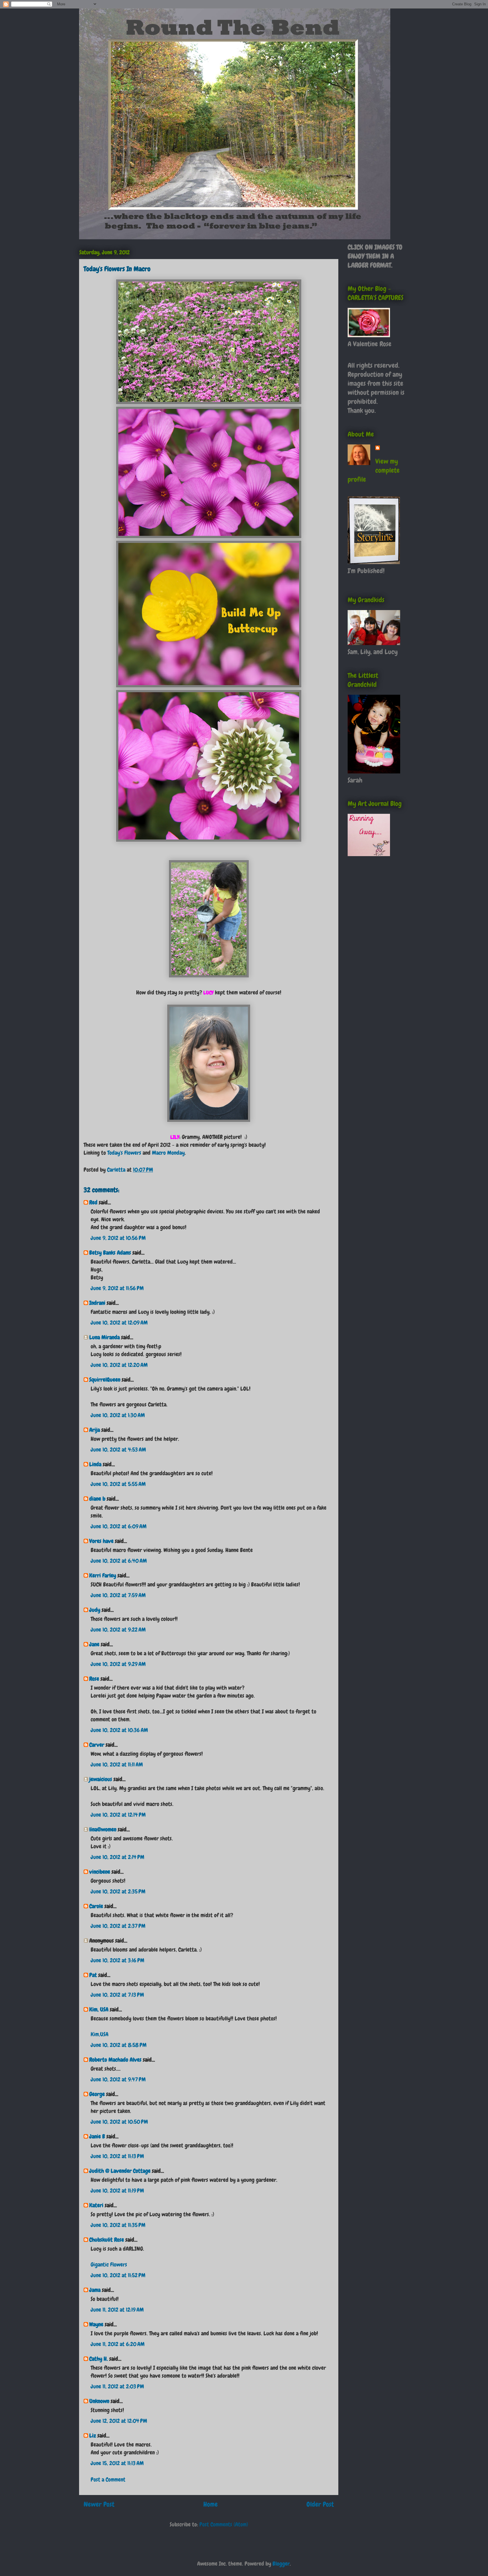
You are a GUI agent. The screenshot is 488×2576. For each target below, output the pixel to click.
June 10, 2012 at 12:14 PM (118, 1815)
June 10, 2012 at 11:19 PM (117, 2191)
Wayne (96, 2324)
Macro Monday (168, 1153)
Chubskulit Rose (107, 2240)
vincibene (100, 1872)
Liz (93, 2435)
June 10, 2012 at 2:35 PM (118, 1891)
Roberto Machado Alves (115, 2060)
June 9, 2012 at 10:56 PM (118, 1238)
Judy (95, 1610)
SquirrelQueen (105, 1380)
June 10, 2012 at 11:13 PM (117, 2156)
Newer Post (99, 2504)
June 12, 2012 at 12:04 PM (119, 2421)
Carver (97, 1745)
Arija (95, 1430)
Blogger (281, 2564)
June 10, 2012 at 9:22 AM (118, 1630)
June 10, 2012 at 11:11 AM (117, 1764)
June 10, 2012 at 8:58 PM (119, 2045)
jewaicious (101, 1779)
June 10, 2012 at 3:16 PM (117, 1960)
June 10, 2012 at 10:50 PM (119, 2122)
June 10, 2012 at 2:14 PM (117, 1857)
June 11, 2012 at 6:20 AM (118, 2344)
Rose (94, 1679)
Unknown (99, 2401)
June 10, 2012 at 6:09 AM (119, 1526)
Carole (96, 1906)
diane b (97, 1499)
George (97, 2094)
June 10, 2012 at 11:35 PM (118, 2225)
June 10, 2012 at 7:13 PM (117, 1995)
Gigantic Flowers (109, 2264)
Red (93, 1202)
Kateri (96, 2205)
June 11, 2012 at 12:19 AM (117, 2310)
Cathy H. (99, 2359)
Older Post (320, 2504)
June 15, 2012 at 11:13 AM (117, 2463)
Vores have (101, 1541)
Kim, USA (99, 2009)
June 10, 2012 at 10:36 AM (119, 1730)
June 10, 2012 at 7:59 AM (118, 1595)
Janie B (97, 2136)
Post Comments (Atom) (224, 2524)
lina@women (103, 1829)
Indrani (97, 1303)
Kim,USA (100, 2034)
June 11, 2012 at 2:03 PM (117, 2386)
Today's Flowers (124, 1153)
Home (211, 2504)
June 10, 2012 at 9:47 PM (118, 2079)
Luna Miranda (104, 1337)
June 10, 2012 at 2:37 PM (118, 1926)
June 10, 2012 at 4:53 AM (118, 1450)
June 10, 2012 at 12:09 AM (119, 1323)
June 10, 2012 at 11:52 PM (118, 2275)
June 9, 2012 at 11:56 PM (117, 1288)
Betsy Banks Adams (110, 1253)
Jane (94, 1644)
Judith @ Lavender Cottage (120, 2171)
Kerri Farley (103, 1575)
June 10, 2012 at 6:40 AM (119, 1561)
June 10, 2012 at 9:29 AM (118, 1664)
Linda (95, 1464)
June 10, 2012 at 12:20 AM (119, 1365)
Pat (93, 1975)
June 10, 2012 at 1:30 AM (118, 1415)
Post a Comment (108, 2479)
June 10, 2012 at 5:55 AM (118, 1484)
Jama (95, 2290)
